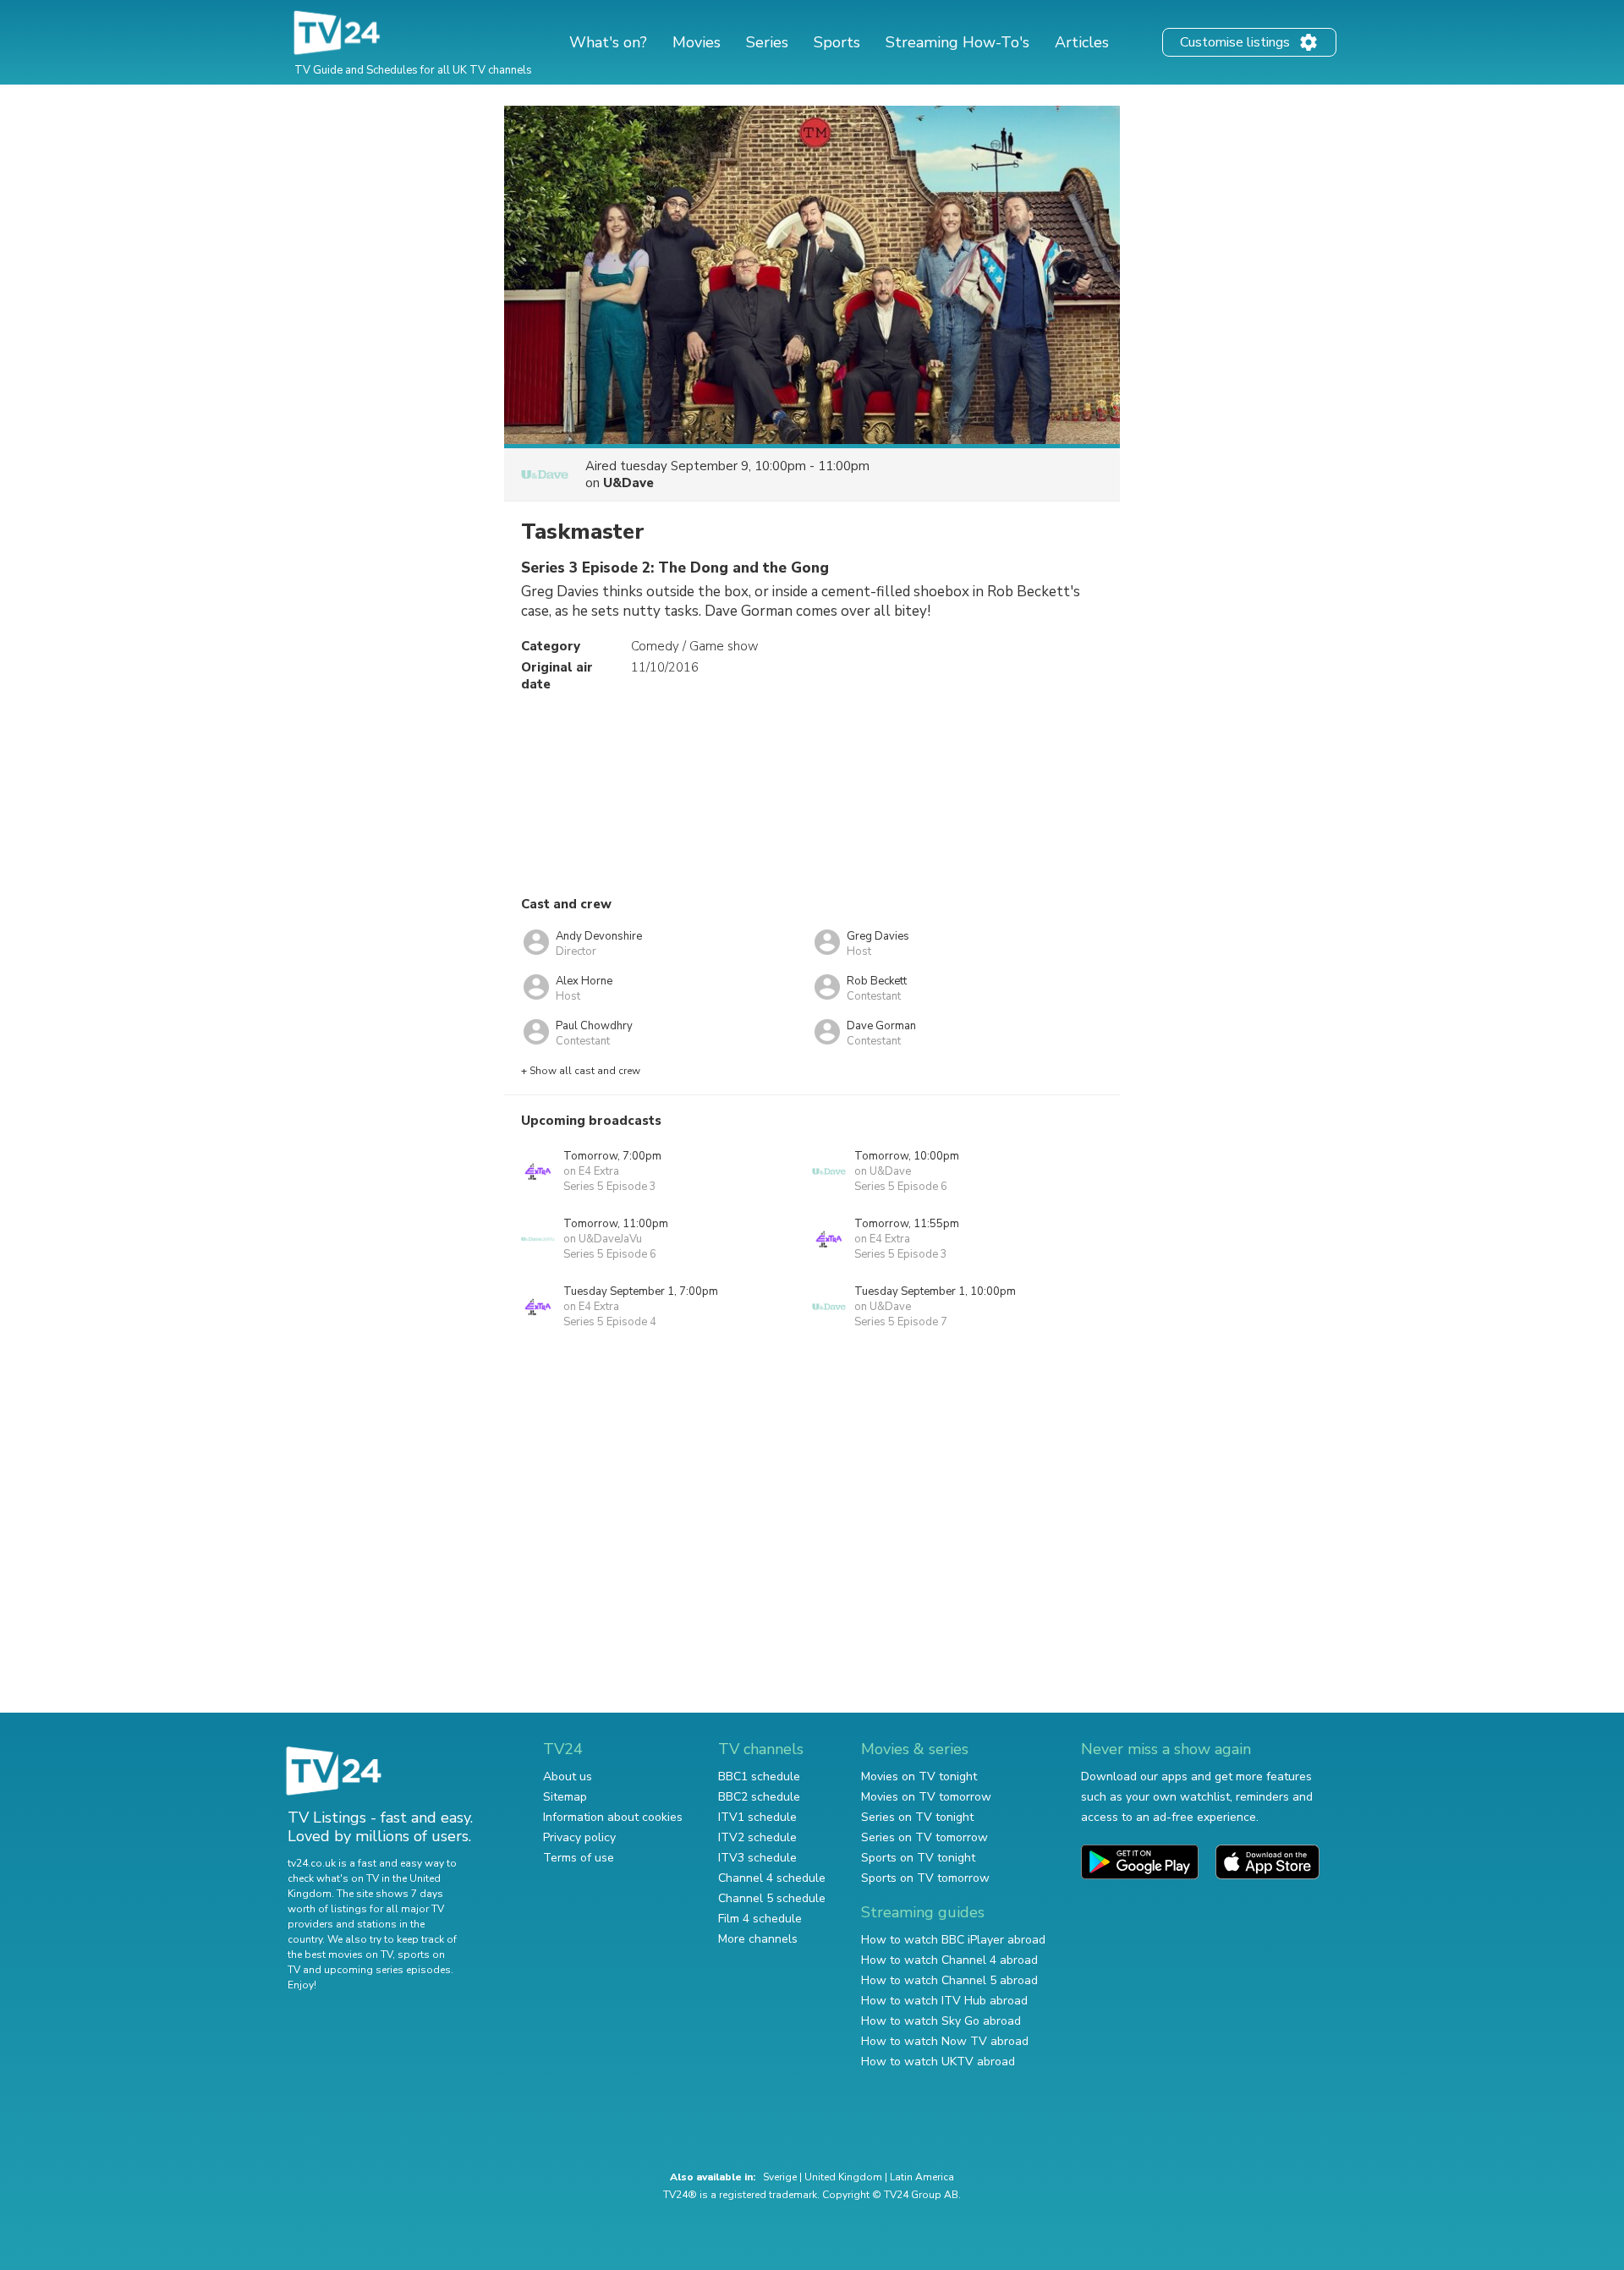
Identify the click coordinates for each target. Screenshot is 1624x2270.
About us (568, 1777)
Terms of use (579, 1858)
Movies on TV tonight (919, 1777)
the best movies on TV (340, 1955)
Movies (697, 42)
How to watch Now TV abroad (945, 2041)
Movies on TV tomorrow (926, 1797)
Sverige (780, 2177)
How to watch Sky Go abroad (941, 2021)
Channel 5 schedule (772, 1898)
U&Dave (628, 483)
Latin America (922, 2177)
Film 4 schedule (760, 1919)
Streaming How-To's (957, 42)
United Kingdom (843, 2177)
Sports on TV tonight (918, 1858)
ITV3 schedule (757, 1858)
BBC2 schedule (759, 1797)
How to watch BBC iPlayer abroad (953, 1940)
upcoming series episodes (387, 1970)
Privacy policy (579, 1837)
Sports (837, 42)
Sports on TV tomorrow (925, 1878)
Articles (1082, 42)
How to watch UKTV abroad (938, 2062)
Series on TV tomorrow (924, 1837)
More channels (758, 1939)
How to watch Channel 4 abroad (949, 1960)
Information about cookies (613, 1817)
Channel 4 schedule (772, 1878)
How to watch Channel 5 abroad (949, 1980)
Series (767, 42)
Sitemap (565, 1797)
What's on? (608, 42)
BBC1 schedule (759, 1777)
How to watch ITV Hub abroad (944, 2001)
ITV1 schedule (757, 1817)
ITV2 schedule (757, 1837)
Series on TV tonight (917, 1817)
